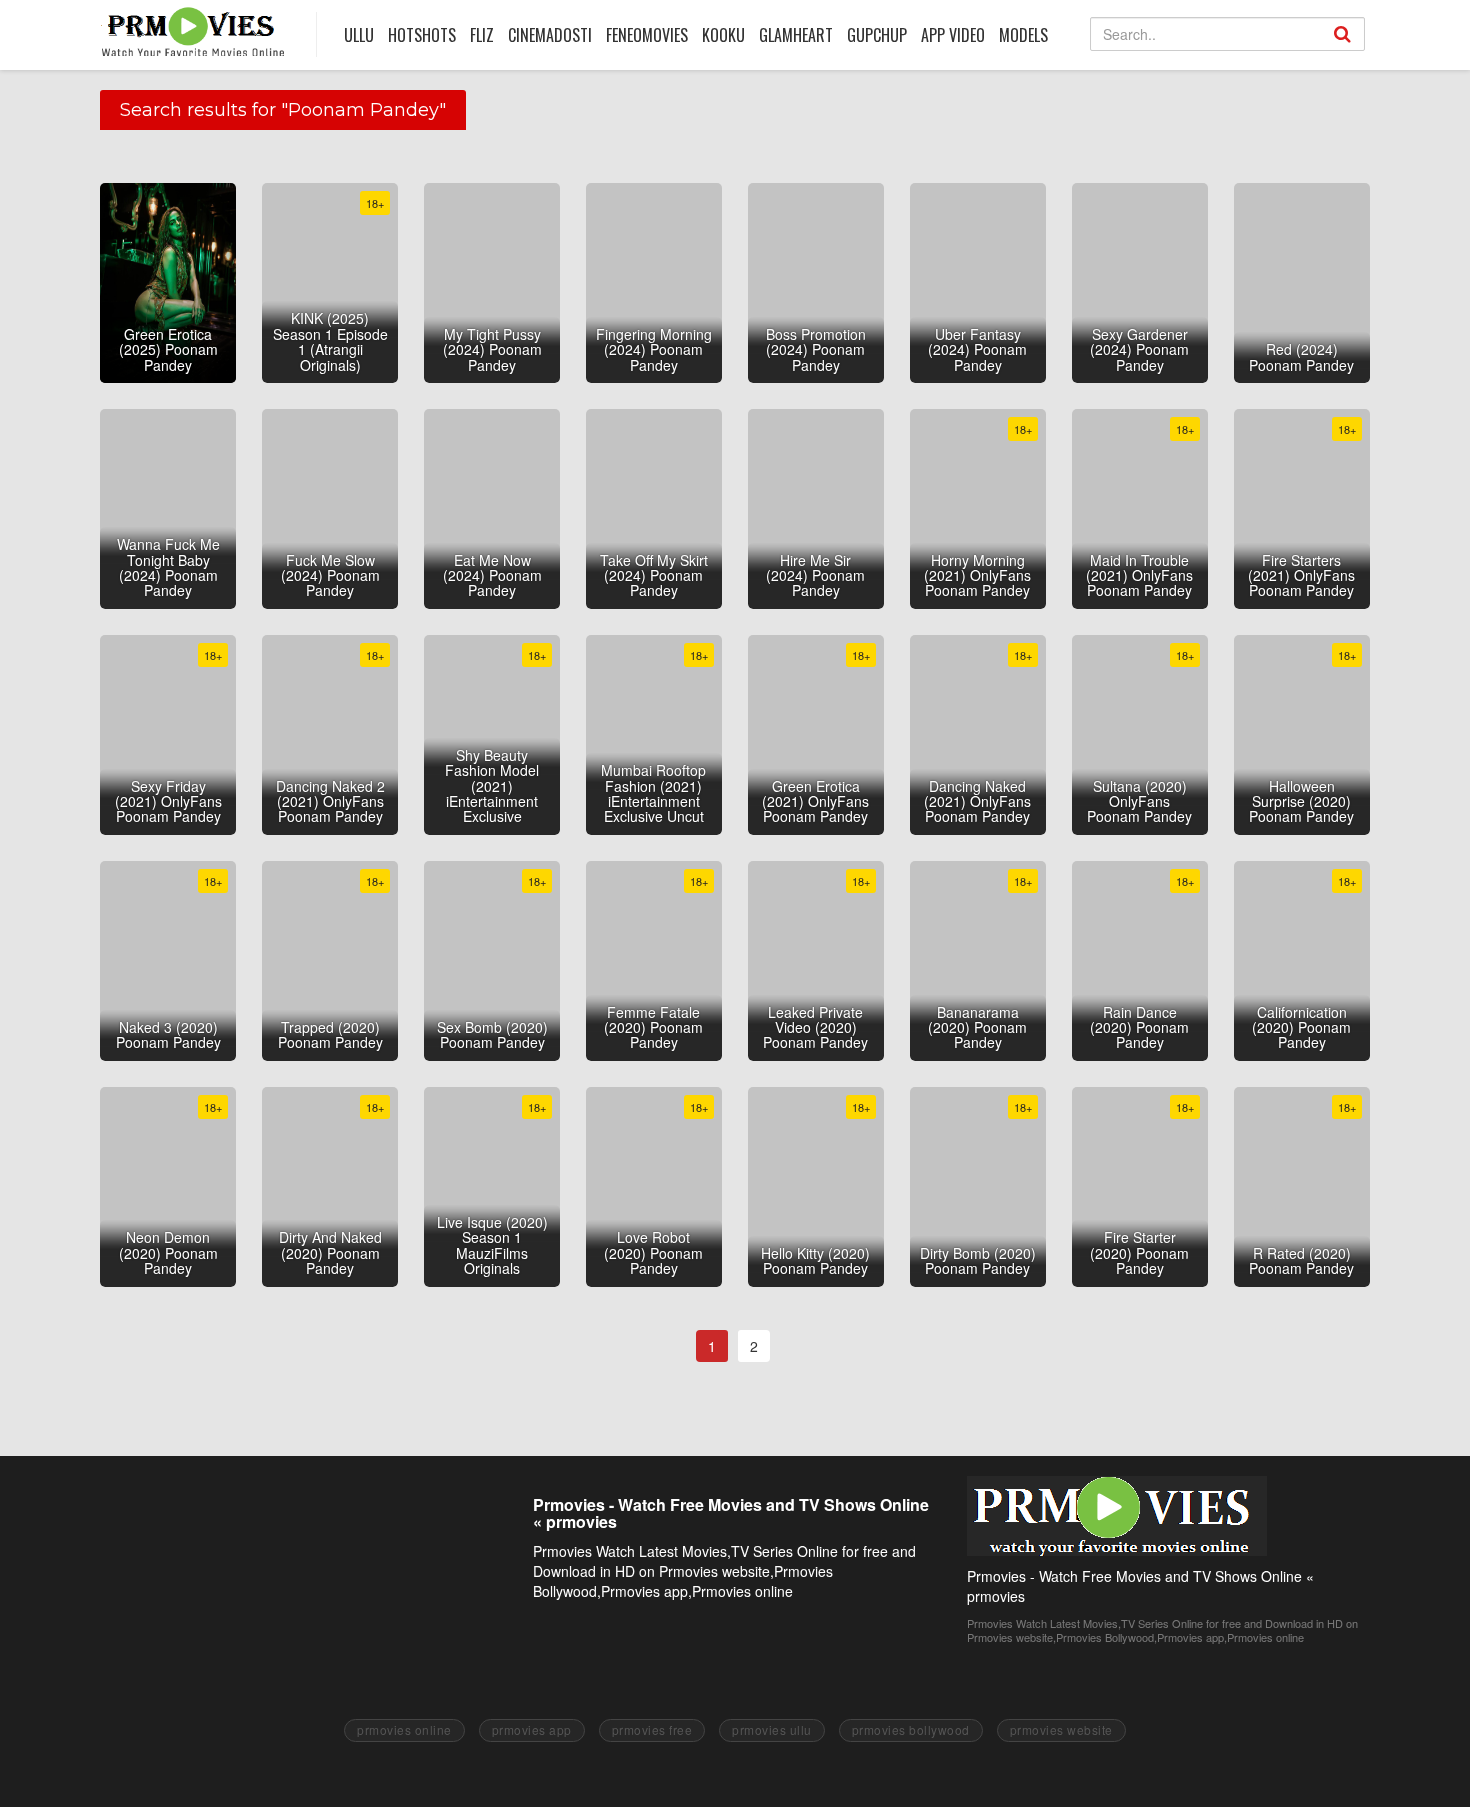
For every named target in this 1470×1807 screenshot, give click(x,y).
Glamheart (796, 35)
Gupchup (877, 35)
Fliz (482, 35)
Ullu (359, 35)
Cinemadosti (550, 35)
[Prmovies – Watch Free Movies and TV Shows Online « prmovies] (193, 31)
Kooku (723, 35)
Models (1023, 35)
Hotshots (422, 35)
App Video (953, 35)
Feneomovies (647, 35)
